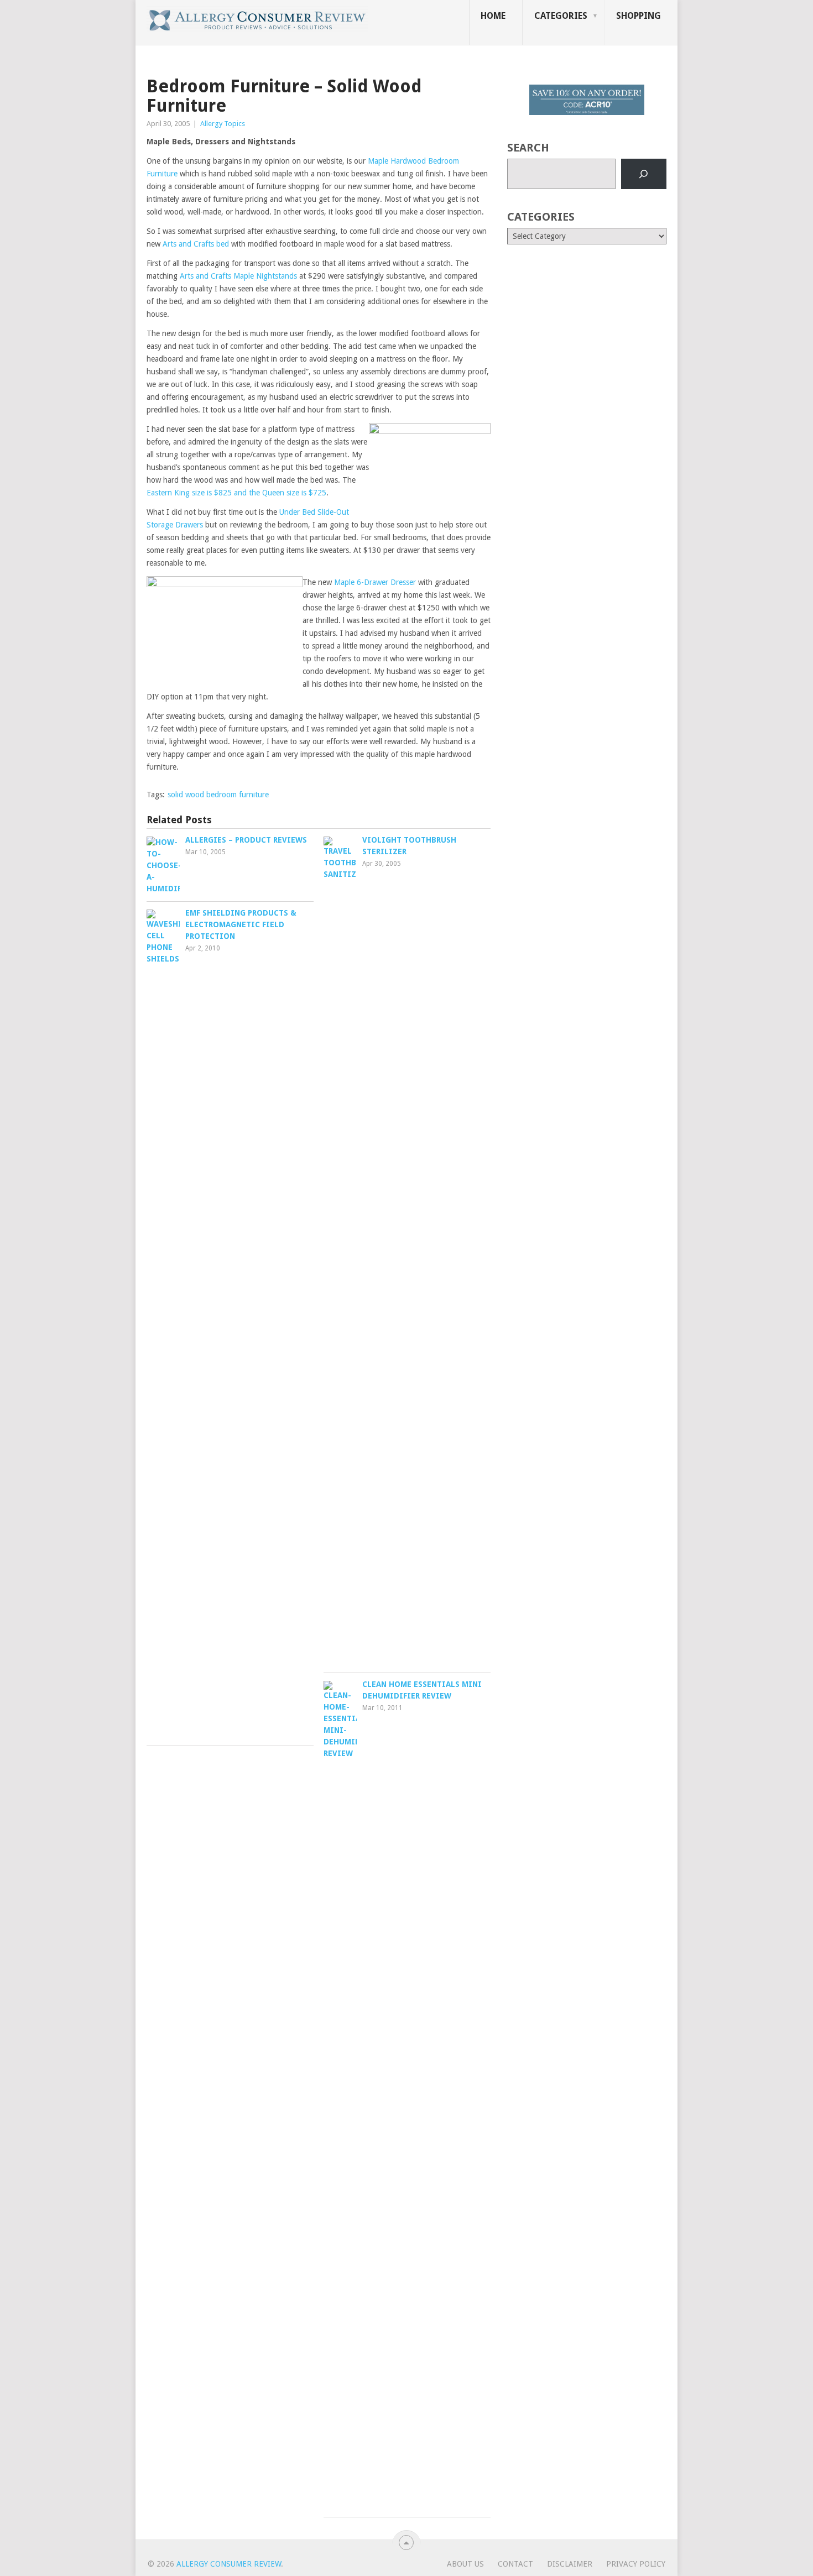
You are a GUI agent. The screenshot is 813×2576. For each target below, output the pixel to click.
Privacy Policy (636, 2564)
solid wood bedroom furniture (218, 795)
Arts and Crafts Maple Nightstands (238, 276)
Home (493, 16)
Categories (561, 16)
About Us (465, 2564)
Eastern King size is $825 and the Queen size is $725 (236, 493)
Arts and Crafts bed (196, 244)
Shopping (639, 16)
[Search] (644, 174)
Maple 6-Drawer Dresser (375, 582)
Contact (515, 2564)
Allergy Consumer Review (229, 2564)
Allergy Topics (223, 124)
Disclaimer (570, 2564)
